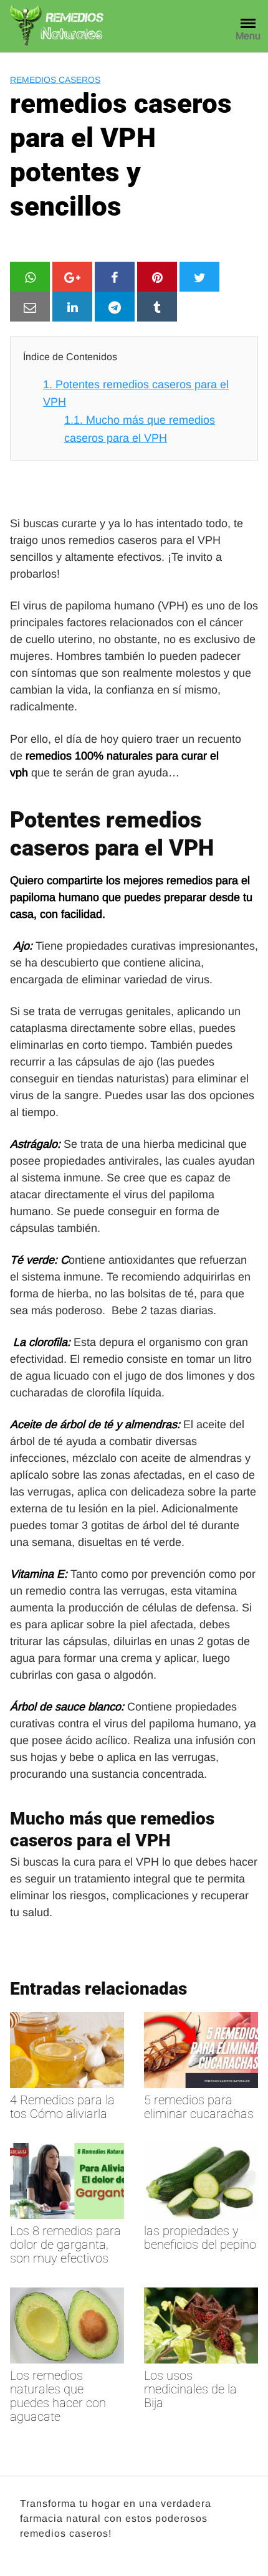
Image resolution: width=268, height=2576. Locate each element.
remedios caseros (55, 80)
